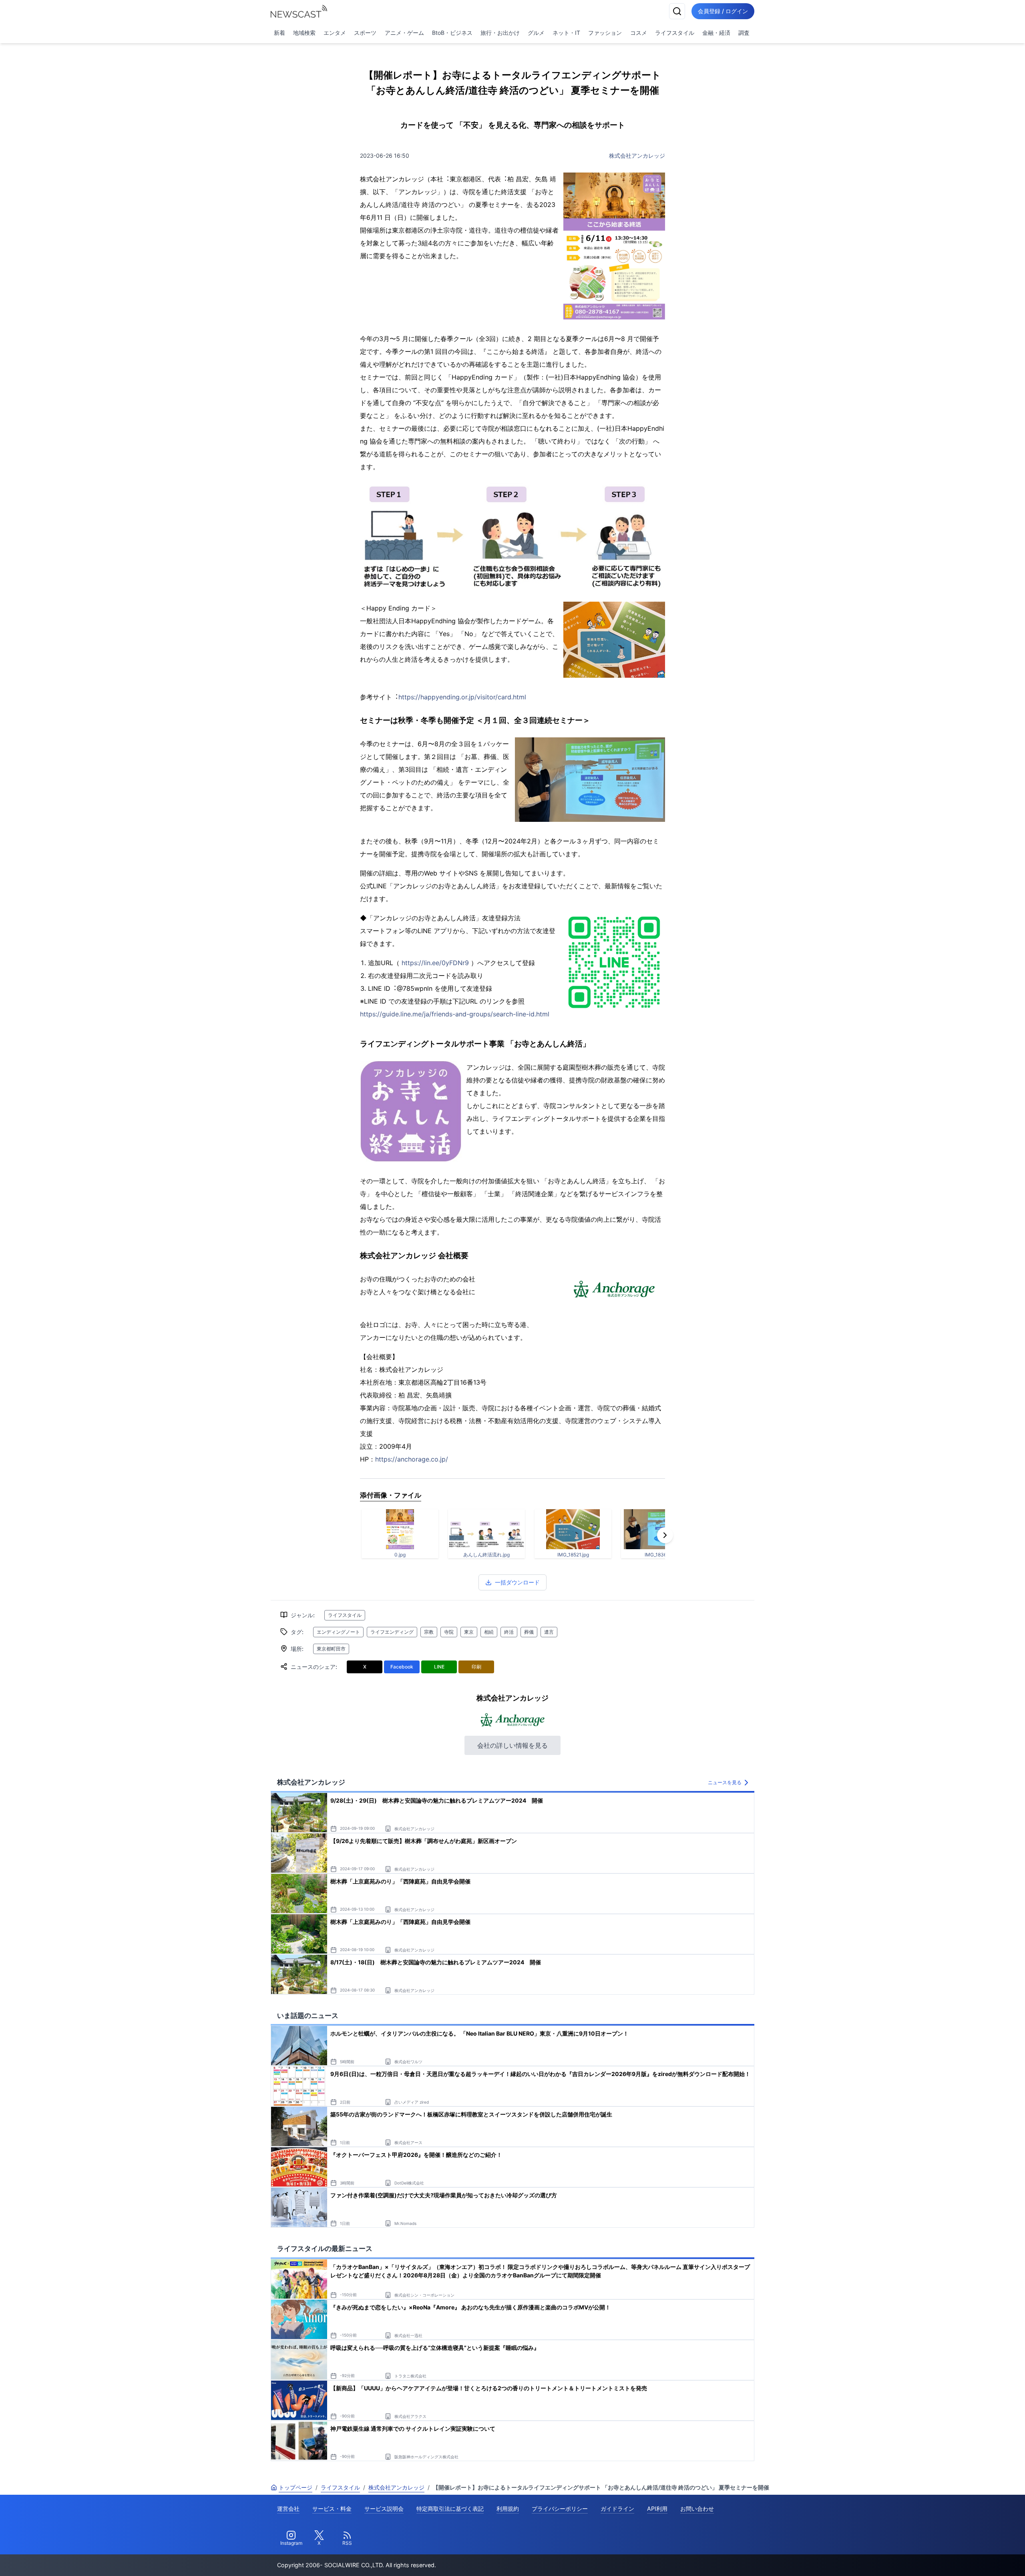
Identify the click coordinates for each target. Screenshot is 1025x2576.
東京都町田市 (331, 1649)
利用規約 (508, 2509)
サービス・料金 (332, 2509)
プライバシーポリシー (560, 2509)
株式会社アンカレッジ (637, 156)
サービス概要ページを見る (965, 2559)
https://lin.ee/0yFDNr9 (435, 963)
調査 (744, 33)
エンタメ (335, 33)
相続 (489, 1632)
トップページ (295, 2487)
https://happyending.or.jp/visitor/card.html (462, 697)
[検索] (677, 11)
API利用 (657, 2509)
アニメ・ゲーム (404, 33)
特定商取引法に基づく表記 (450, 2509)
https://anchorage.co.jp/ (412, 1459)
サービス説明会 (384, 2509)
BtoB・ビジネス (452, 33)
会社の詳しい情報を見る (512, 1745)
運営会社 (288, 2509)
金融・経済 (716, 33)
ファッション (605, 33)
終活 (509, 1632)
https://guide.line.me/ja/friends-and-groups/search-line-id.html (455, 1014)
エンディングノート (338, 1632)
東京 (469, 1632)
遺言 (549, 1632)
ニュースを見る (725, 1782)
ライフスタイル (675, 33)
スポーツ (365, 33)
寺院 (449, 1632)
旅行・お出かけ (500, 33)
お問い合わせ (697, 2509)
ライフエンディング (392, 1632)
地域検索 (304, 33)
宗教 (429, 1632)
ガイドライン (617, 2509)
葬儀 (529, 1632)
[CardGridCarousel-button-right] (665, 1535)
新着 (279, 33)
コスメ (639, 33)
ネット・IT (566, 33)
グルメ (536, 33)
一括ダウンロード (517, 1582)
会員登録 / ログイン (723, 11)
